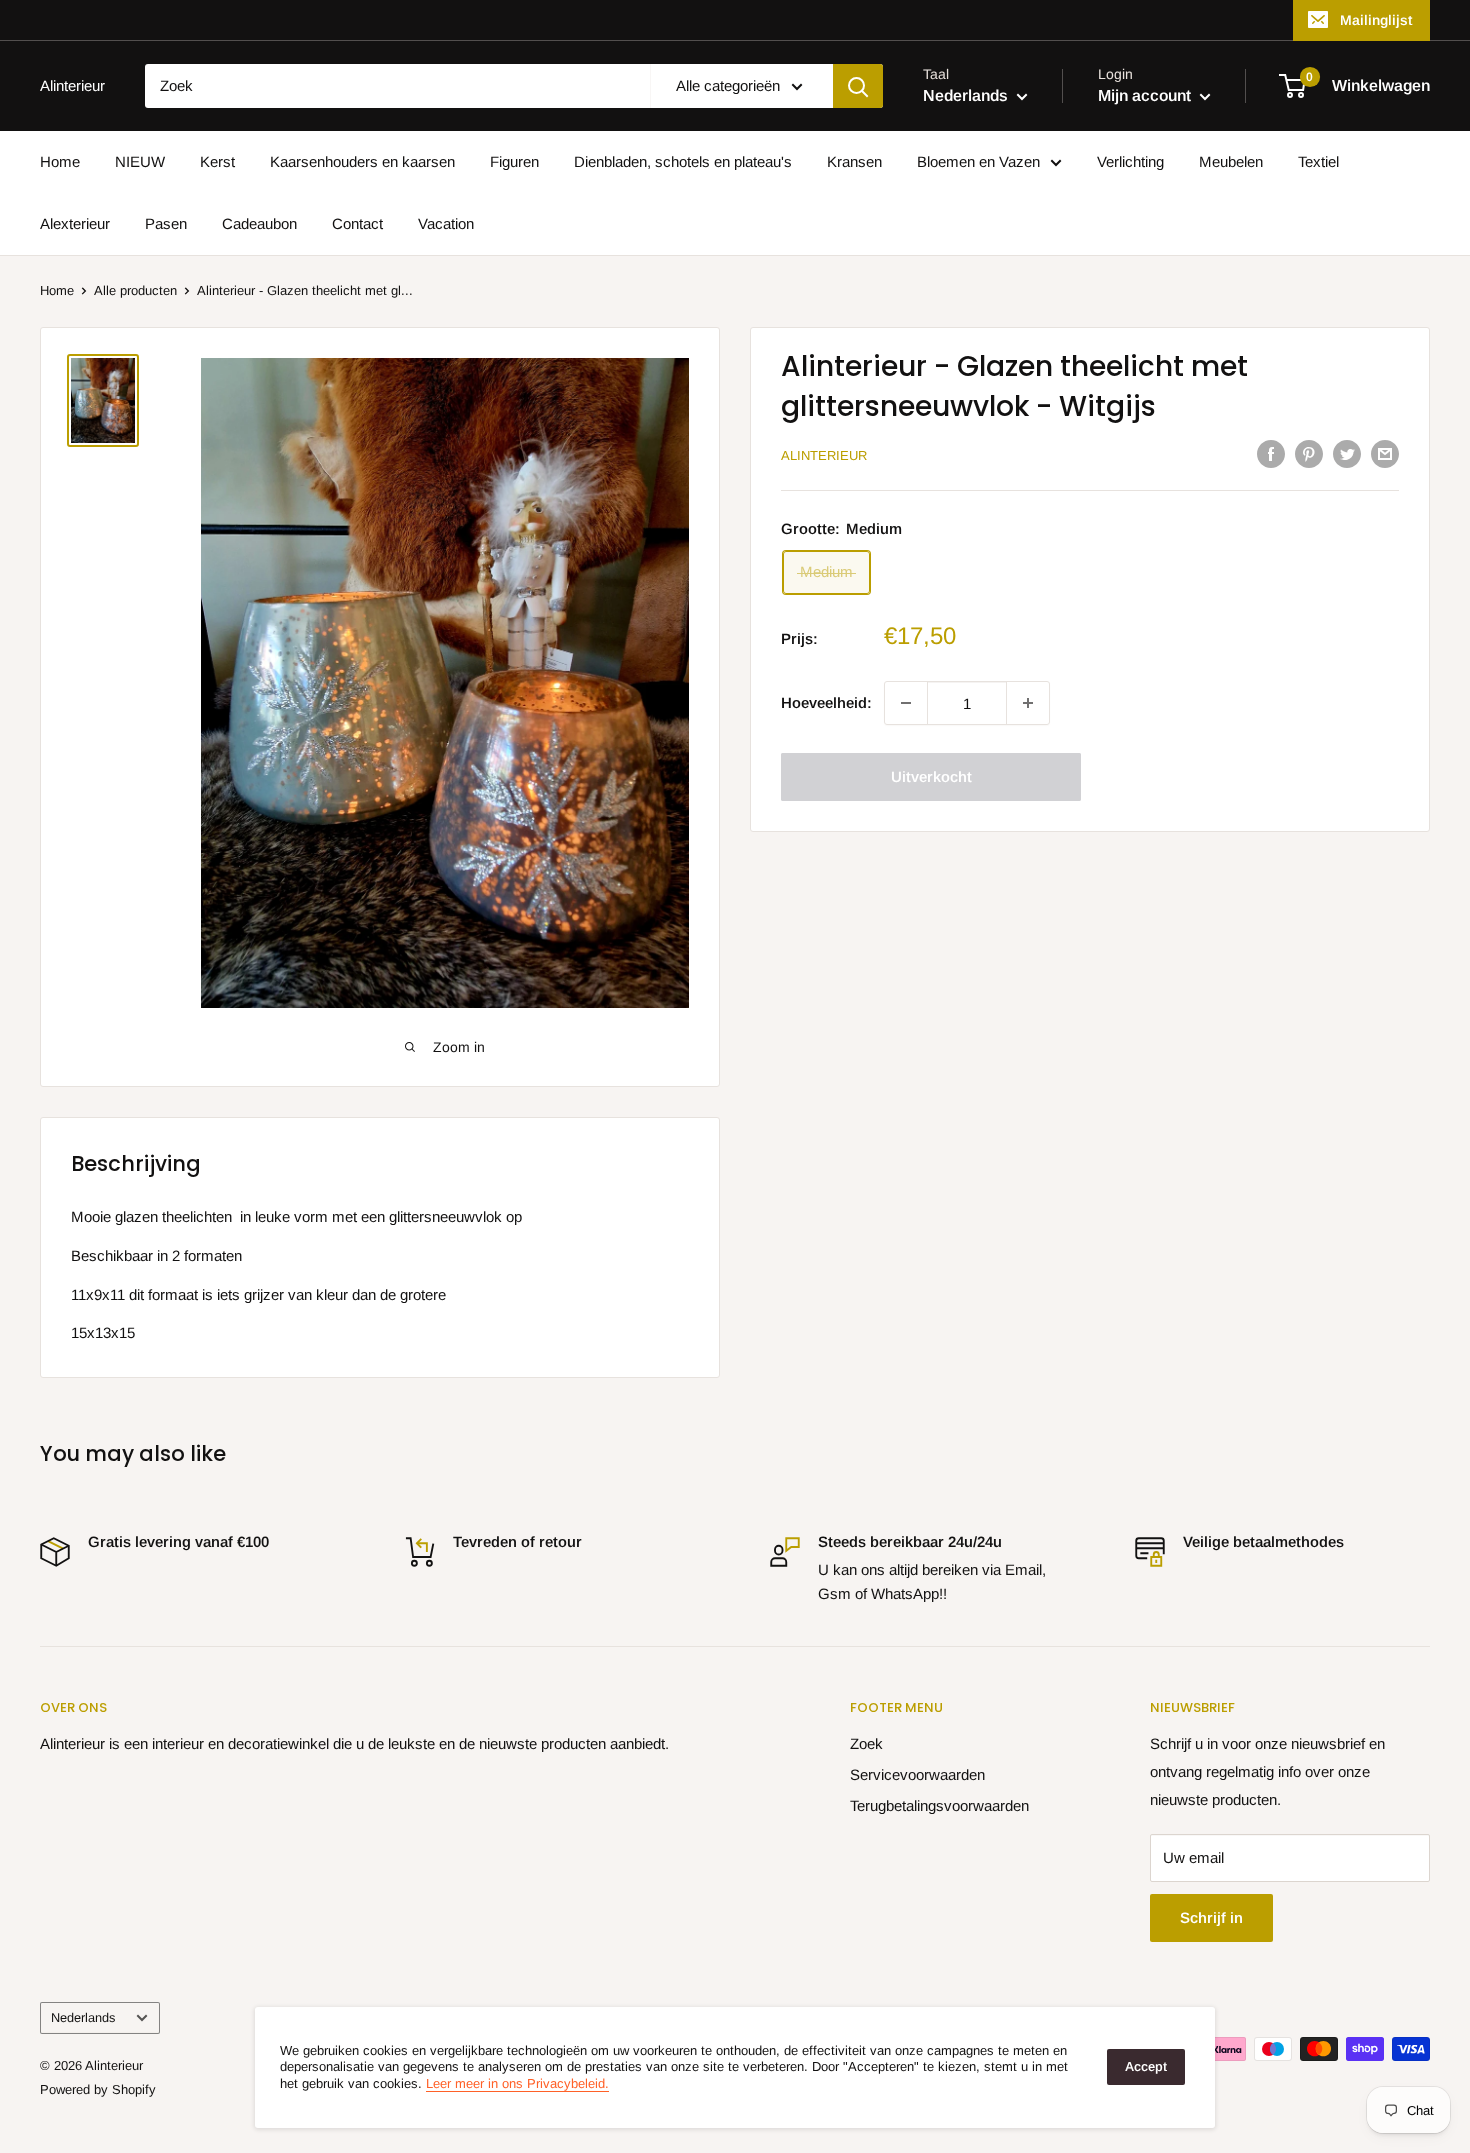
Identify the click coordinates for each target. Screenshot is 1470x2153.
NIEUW (140, 161)
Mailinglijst (1376, 20)
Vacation (446, 223)
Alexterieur (75, 223)
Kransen (854, 161)
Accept (1146, 2066)
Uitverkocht (931, 776)
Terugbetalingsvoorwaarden (939, 1805)
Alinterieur (824, 455)
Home (60, 161)
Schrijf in (1211, 1917)
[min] (906, 703)
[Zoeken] (858, 86)
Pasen (166, 223)
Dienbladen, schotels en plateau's (683, 161)
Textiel (1318, 161)
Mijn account (1146, 95)
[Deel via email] (1385, 453)
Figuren (514, 161)
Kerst (217, 161)
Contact (357, 223)
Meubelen (1231, 161)
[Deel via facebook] (1271, 453)
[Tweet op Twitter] (1347, 453)
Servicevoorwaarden (917, 1774)
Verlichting (1130, 161)
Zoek (866, 1743)
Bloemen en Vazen (978, 161)
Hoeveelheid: (826, 702)
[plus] (1028, 703)
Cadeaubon (259, 223)
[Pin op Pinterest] (1309, 453)
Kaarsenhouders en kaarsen (362, 161)
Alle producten (135, 290)
